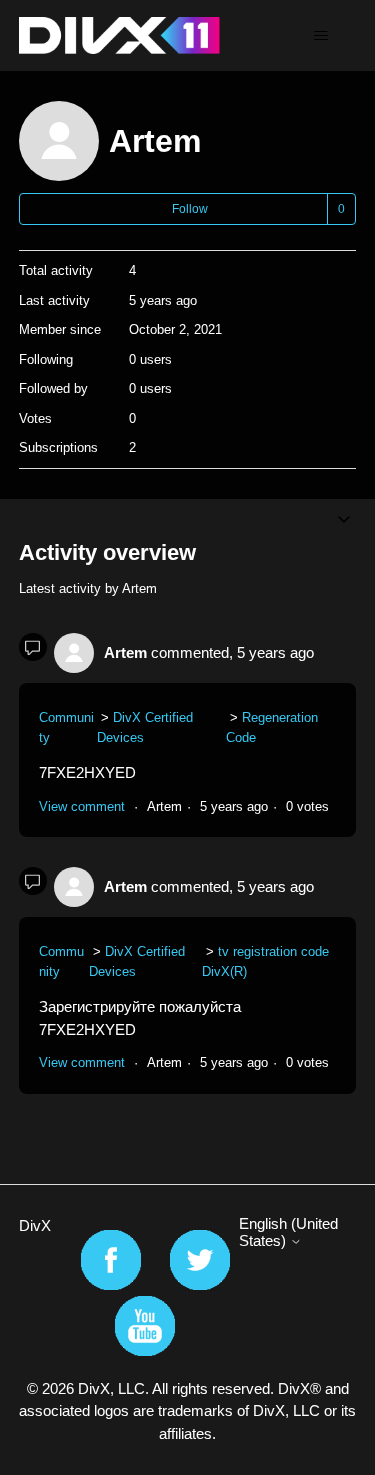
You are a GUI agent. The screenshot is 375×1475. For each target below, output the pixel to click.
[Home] (119, 35)
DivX (35, 1225)
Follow (190, 209)
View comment (82, 806)
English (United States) (288, 1232)
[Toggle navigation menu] (320, 36)
